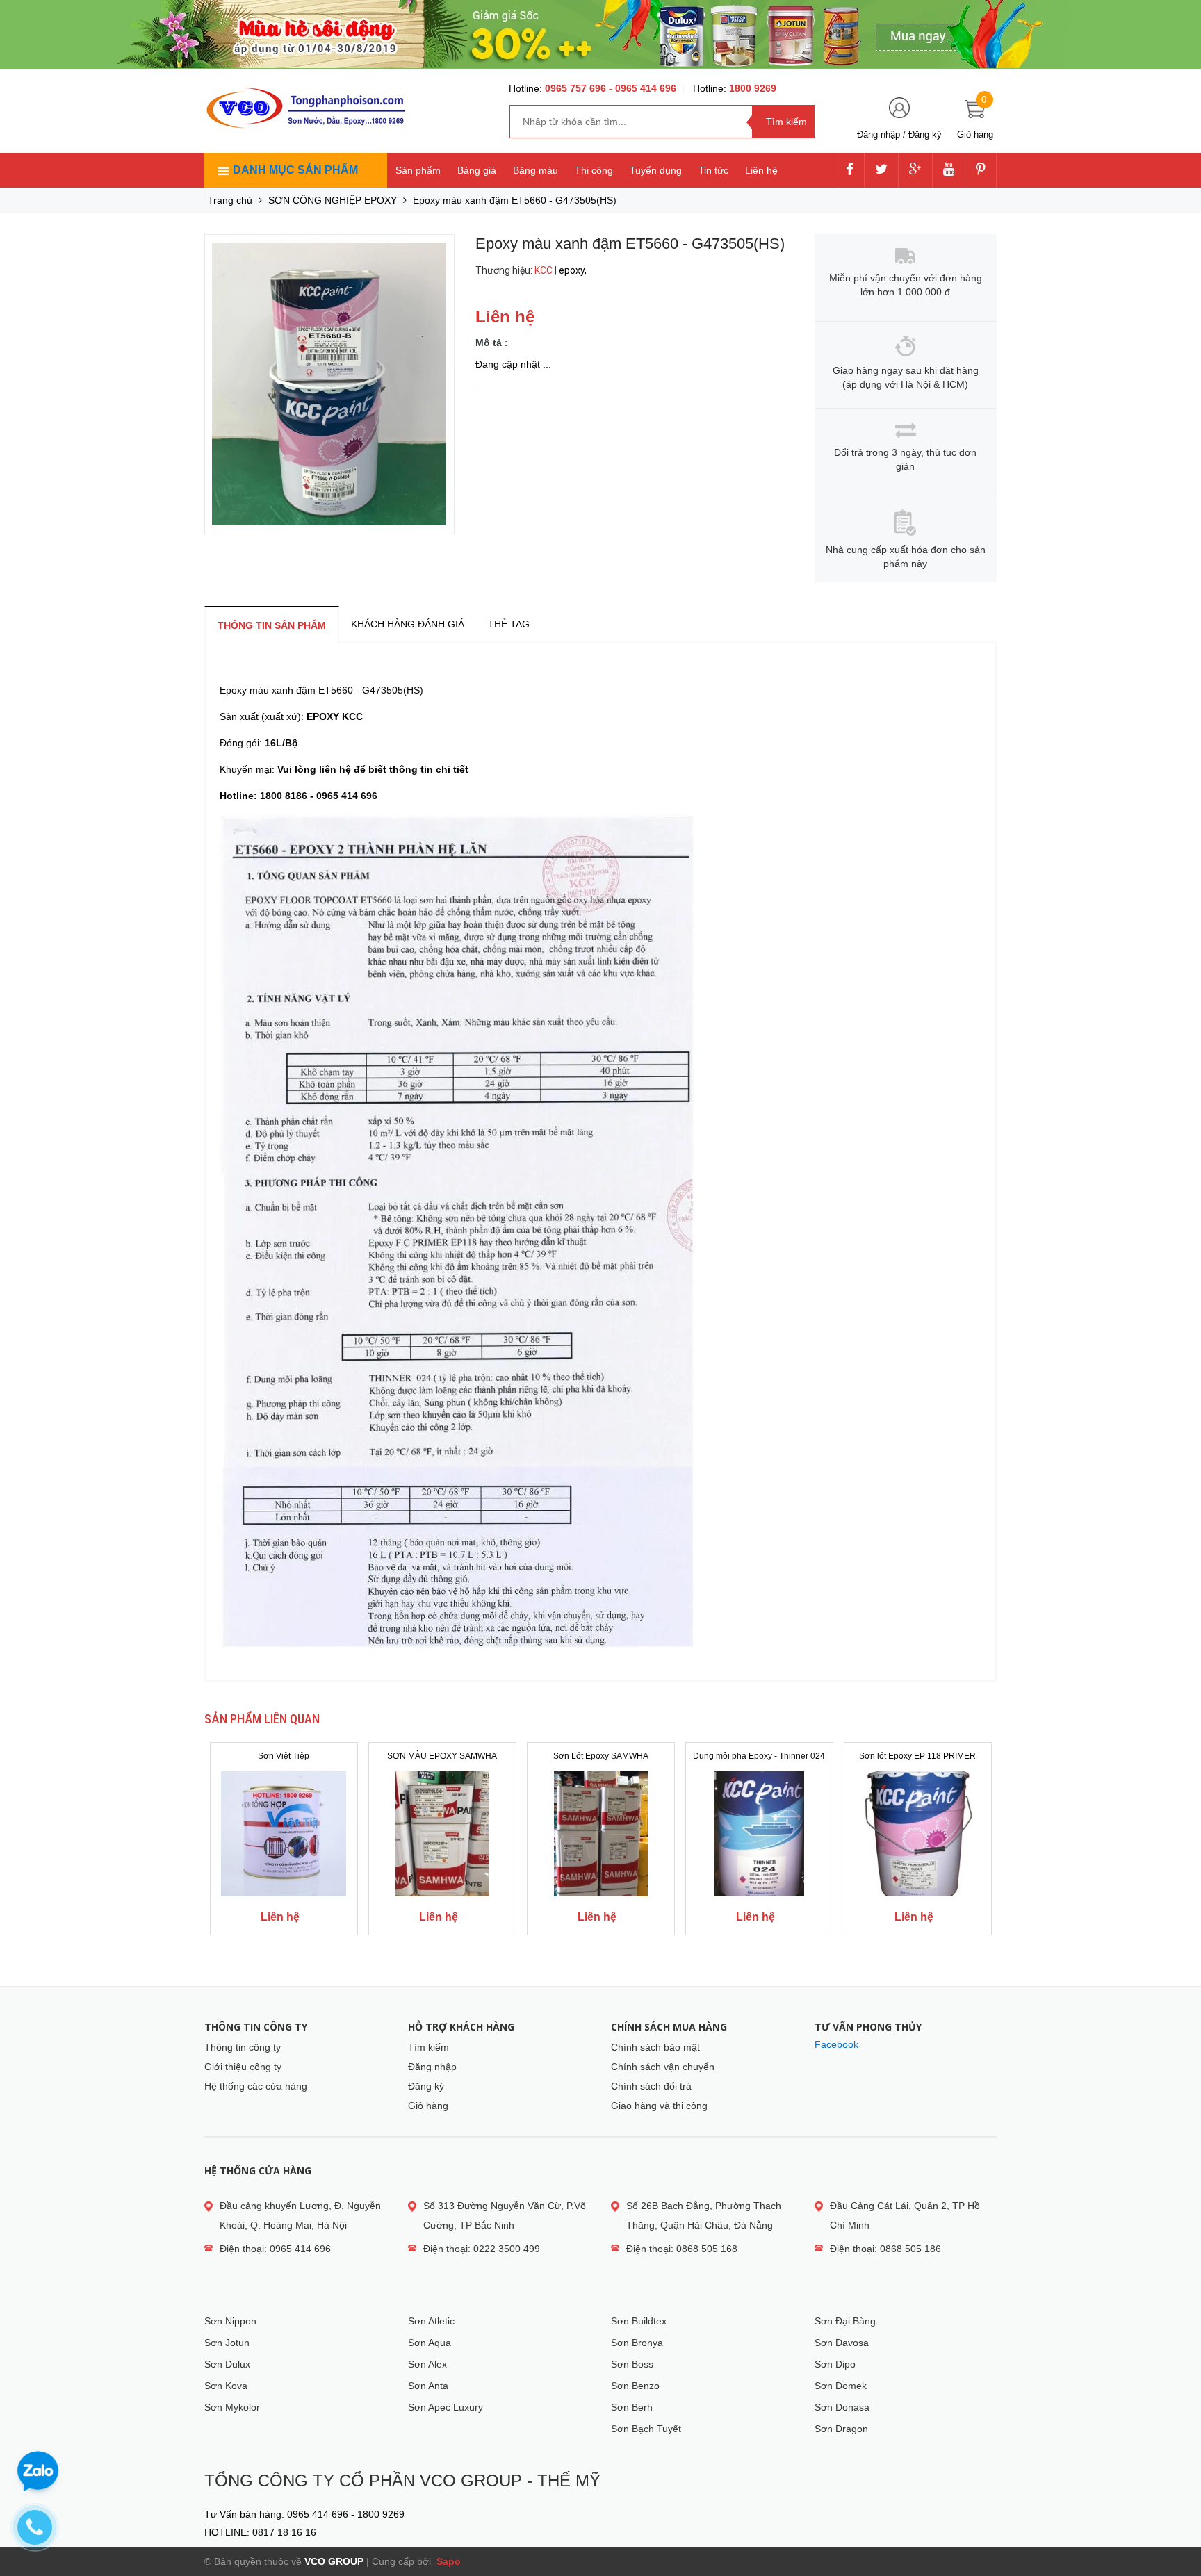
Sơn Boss (632, 2364)
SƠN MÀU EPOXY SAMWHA (442, 1756)
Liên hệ (761, 170)
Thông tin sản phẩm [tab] (272, 625)
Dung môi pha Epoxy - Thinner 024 (759, 1756)
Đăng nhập (879, 134)
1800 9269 (753, 88)
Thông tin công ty (243, 2047)
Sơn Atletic (431, 2321)
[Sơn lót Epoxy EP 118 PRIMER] (918, 1834)
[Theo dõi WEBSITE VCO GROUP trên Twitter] (881, 170)
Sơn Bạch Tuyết (646, 2429)
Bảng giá (477, 170)
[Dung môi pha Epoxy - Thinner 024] (759, 1834)
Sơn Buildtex (639, 2321)
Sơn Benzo (635, 2386)
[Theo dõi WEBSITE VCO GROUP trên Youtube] (949, 170)
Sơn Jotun (227, 2343)
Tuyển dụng (656, 170)
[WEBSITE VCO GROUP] (305, 108)
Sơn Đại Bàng (845, 2321)
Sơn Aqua (430, 2343)
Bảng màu (536, 170)
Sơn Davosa (842, 2343)
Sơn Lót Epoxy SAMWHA (601, 1756)
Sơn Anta (428, 2386)
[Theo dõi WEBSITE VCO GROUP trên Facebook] (850, 170)
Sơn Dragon (841, 2429)
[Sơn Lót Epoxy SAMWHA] (601, 1834)
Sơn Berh (632, 2407)
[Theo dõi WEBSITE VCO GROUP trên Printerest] (981, 170)
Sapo (447, 2561)
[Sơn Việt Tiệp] (284, 1834)
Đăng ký (925, 134)
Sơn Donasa (842, 2407)
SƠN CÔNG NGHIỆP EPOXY (333, 200)
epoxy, (574, 270)
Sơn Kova (226, 2386)
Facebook (836, 2044)
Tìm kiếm (428, 2047)
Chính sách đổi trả (651, 2086)
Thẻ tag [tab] (509, 624)
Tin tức (713, 170)
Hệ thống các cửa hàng (256, 2086)
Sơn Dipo (835, 2364)
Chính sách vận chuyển (663, 2067)
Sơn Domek (841, 2386)
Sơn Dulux (227, 2364)
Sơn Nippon (230, 2321)
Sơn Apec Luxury (446, 2407)
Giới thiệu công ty (243, 2067)
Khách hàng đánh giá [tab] (408, 624)
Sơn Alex (427, 2364)
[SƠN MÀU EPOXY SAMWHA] (442, 1834)
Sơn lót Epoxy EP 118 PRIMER (917, 1756)
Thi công (594, 170)
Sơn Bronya (637, 2343)
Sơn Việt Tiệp (284, 1756)
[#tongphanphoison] (600, 34)
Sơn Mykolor (232, 2407)
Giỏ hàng (428, 2106)
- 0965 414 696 (643, 88)
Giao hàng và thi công (659, 2106)
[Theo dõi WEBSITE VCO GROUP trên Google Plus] (915, 170)
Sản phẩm (418, 170)
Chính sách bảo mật (655, 2047)
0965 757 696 (577, 88)
